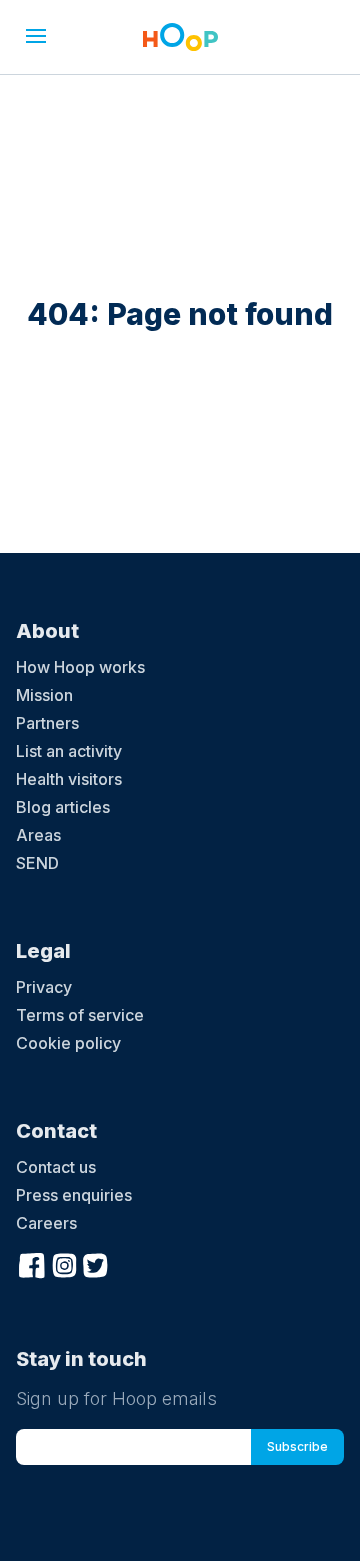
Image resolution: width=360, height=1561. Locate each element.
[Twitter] (96, 1263)
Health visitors (69, 779)
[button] (36, 36)
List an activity (69, 751)
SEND (37, 863)
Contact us (56, 1167)
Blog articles (63, 807)
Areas (38, 835)
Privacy (44, 987)
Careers (46, 1223)
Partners (47, 723)
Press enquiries (74, 1195)
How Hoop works (80, 667)
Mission (44, 695)
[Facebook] (32, 1263)
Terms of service (80, 1015)
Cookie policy (68, 1043)
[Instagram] (64, 1263)
